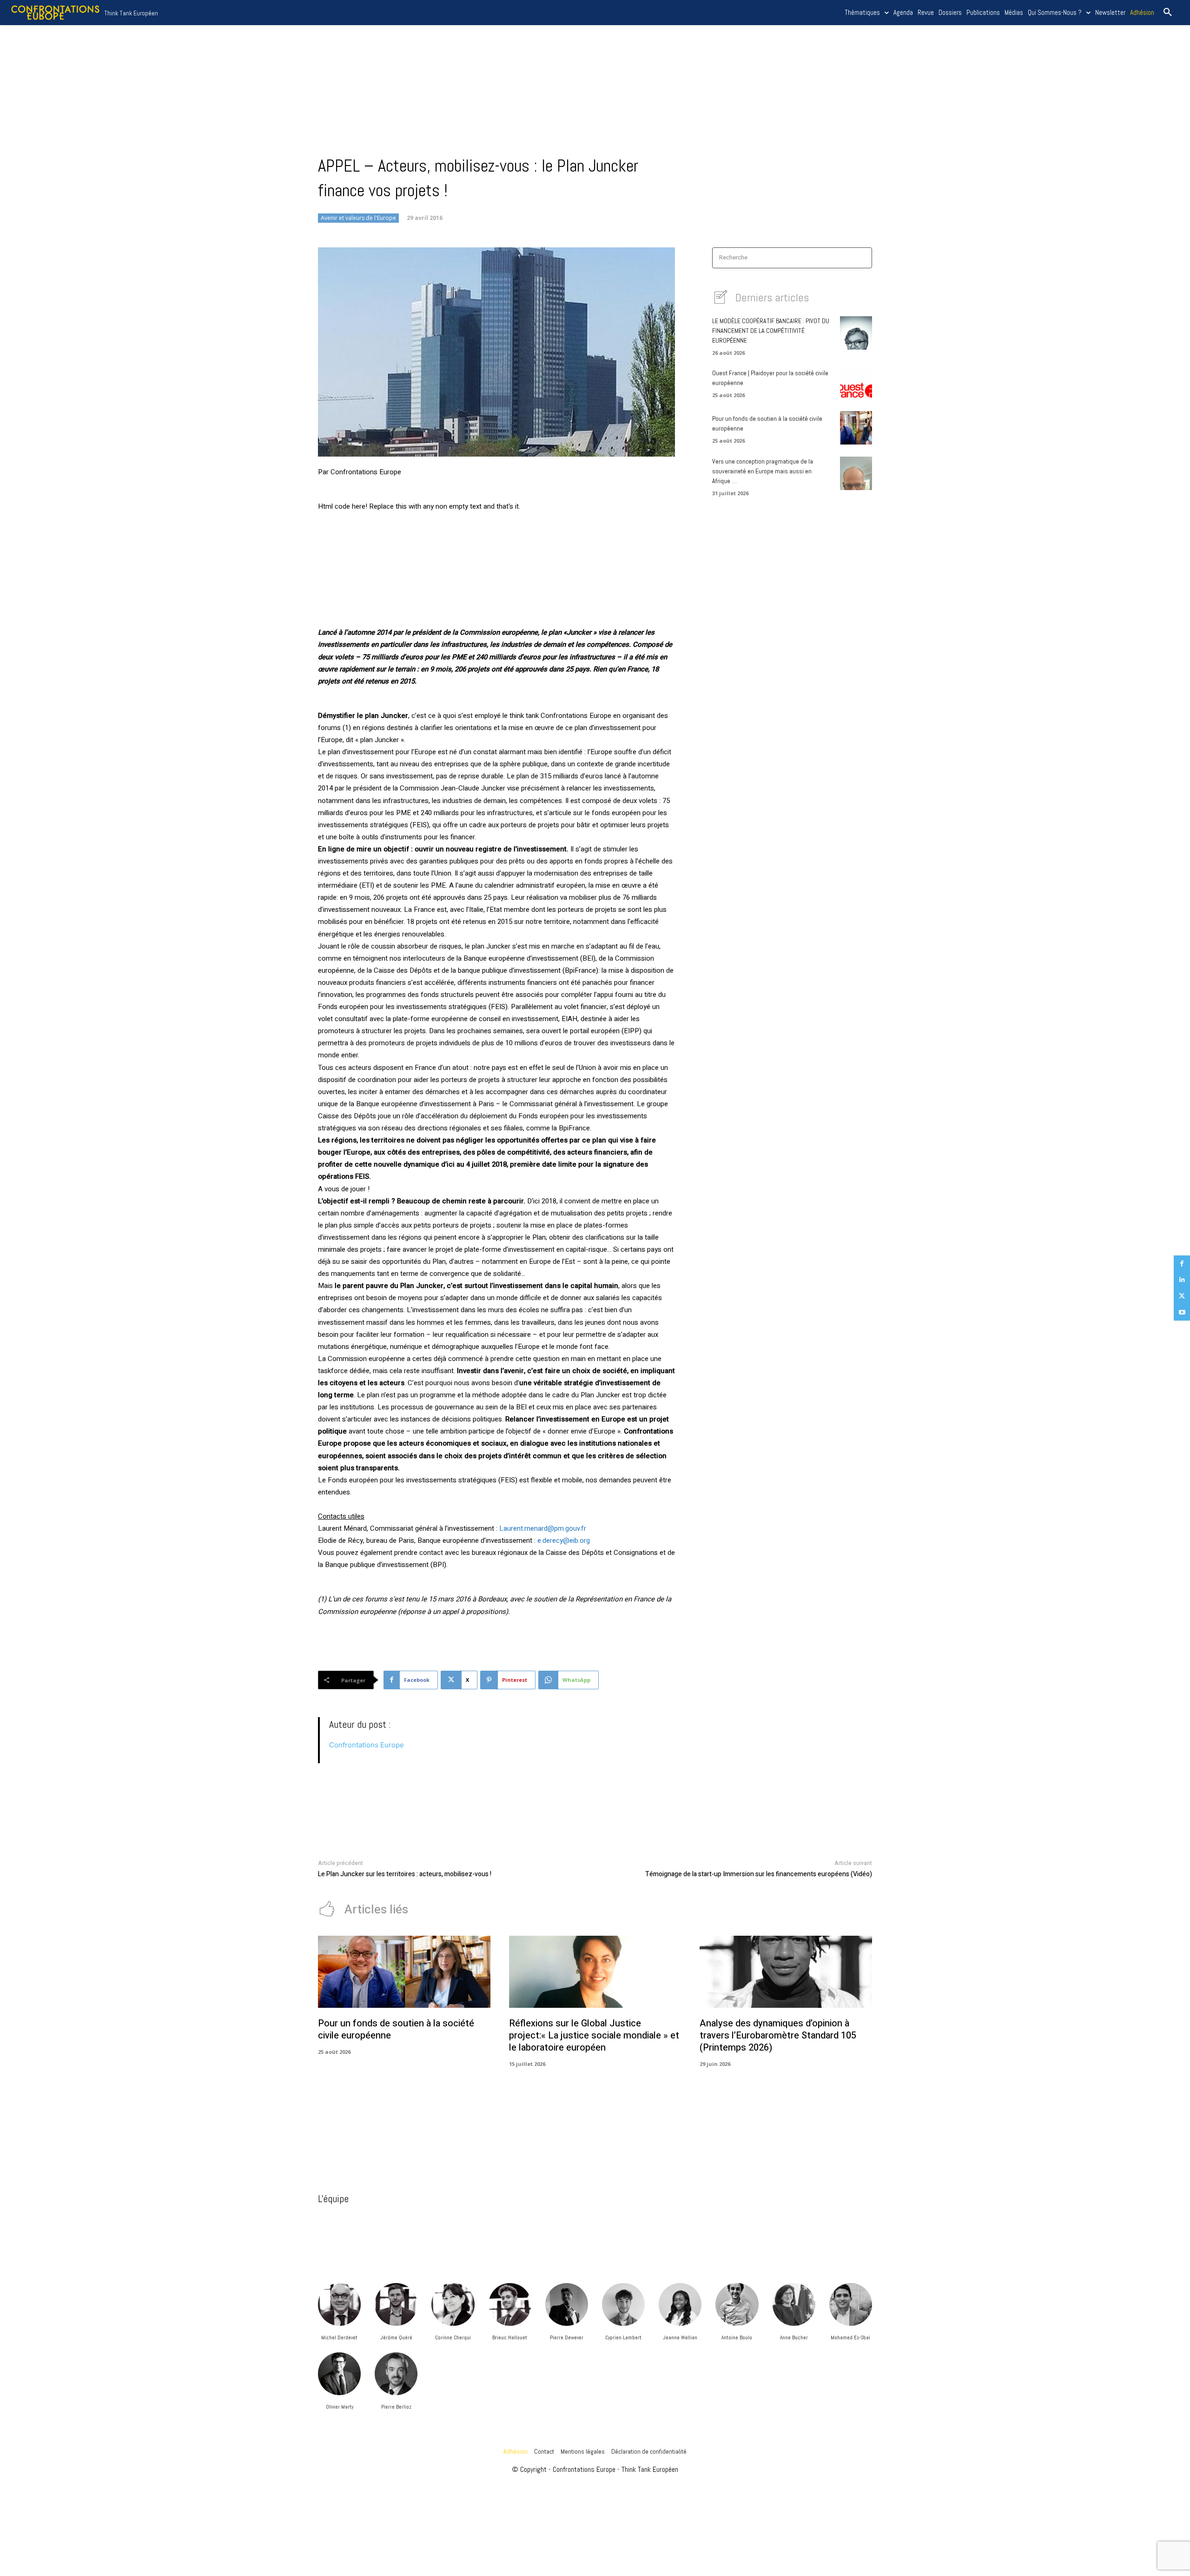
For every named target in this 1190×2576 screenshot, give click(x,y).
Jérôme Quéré (396, 2337)
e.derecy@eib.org (564, 1540)
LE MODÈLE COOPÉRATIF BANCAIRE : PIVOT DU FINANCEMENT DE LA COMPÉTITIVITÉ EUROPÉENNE (771, 331)
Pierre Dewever (567, 2337)
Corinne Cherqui (453, 2337)
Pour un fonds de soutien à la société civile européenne (396, 2029)
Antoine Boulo (737, 2337)
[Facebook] (1182, 1264)
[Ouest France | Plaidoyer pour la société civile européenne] (856, 383)
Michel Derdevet (339, 2337)
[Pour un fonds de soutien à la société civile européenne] (856, 428)
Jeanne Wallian (680, 2337)
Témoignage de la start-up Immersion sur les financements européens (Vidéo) (759, 1874)
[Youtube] (1182, 1312)
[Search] (862, 258)
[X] (1182, 1296)
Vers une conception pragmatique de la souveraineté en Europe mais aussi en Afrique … (763, 471)
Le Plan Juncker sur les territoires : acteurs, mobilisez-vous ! (405, 1874)
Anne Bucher (794, 2337)
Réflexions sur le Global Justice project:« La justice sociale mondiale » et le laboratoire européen (594, 2035)
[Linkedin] (1182, 1280)
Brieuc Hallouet (510, 2337)
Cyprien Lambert (623, 2337)
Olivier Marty (340, 2407)
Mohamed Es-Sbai (850, 2337)
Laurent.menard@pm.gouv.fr (543, 1528)
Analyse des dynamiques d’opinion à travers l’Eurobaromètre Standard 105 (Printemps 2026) (778, 2035)
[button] (1168, 13)
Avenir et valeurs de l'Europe (358, 218)
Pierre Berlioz (396, 2407)
